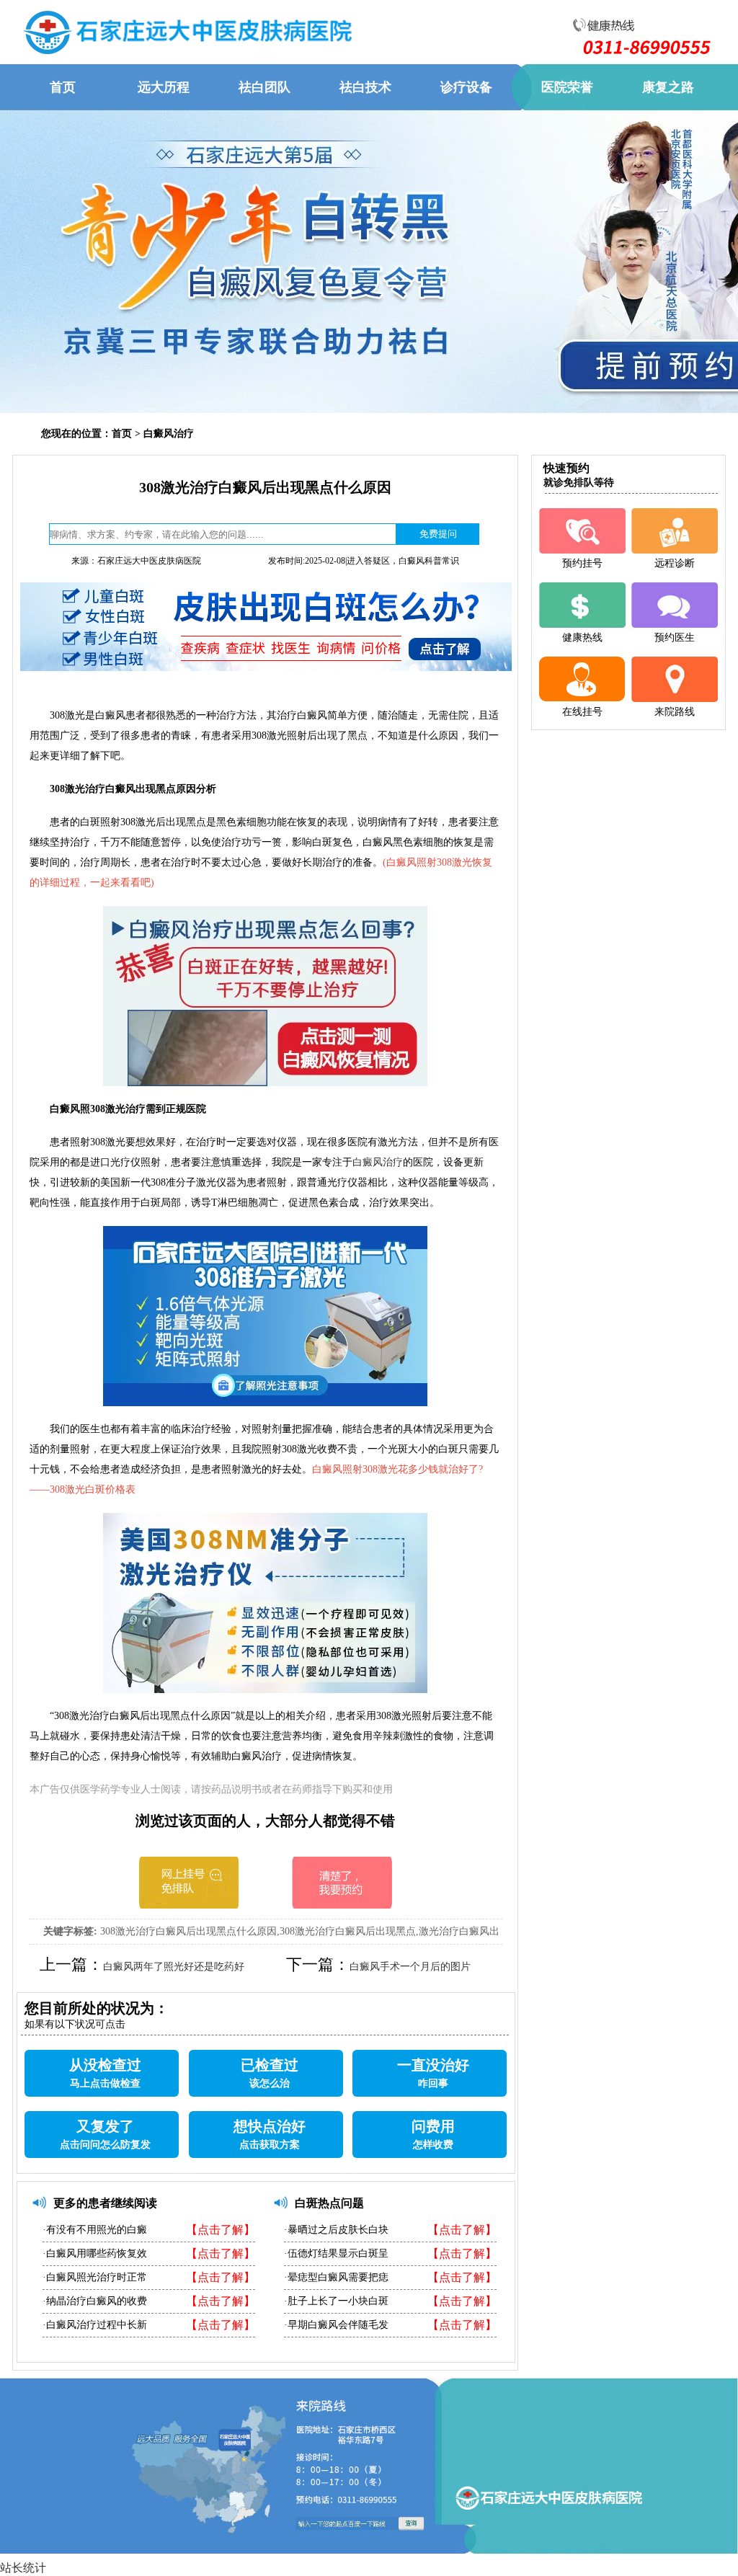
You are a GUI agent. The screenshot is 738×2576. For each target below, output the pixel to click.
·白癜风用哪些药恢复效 (95, 2253)
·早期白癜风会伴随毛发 (336, 2325)
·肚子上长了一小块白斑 (336, 2301)
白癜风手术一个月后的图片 (410, 1967)
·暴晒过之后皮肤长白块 (336, 2230)
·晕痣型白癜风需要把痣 (336, 2277)
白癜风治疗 (169, 434)
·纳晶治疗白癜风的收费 (95, 2301)
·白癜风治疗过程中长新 (95, 2325)
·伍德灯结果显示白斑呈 (336, 2253)
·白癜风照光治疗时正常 (95, 2277)
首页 (122, 434)
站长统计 (23, 2568)
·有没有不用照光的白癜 (95, 2230)
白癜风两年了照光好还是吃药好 (174, 1967)
